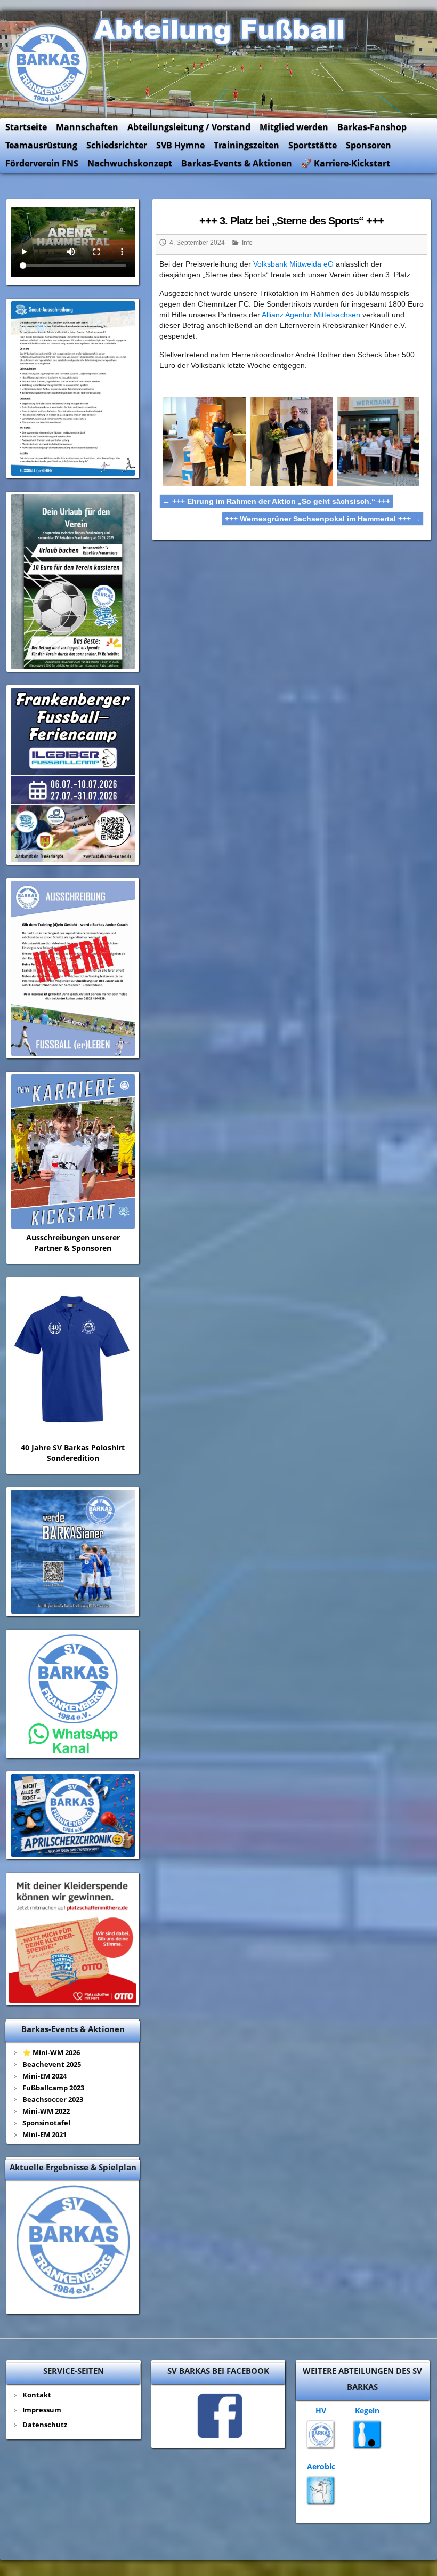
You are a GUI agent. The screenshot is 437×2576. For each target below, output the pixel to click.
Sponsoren (369, 145)
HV (321, 2410)
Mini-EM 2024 (44, 2076)
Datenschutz (45, 2425)
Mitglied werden (294, 127)
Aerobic (321, 2466)
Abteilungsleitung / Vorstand (189, 127)
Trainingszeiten (246, 145)
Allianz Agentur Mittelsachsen (311, 315)
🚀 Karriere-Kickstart (346, 163)
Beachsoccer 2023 (53, 2099)
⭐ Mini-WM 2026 (51, 2052)
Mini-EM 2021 (44, 2134)
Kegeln (367, 2410)
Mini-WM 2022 (46, 2111)
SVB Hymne (180, 145)
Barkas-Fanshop (372, 127)
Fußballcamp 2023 (53, 2088)
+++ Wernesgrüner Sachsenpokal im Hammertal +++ (323, 519)
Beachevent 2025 (52, 2064)
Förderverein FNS (42, 163)
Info (247, 243)
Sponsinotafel (46, 2123)
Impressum (42, 2410)
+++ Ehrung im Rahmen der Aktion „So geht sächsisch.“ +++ (276, 501)
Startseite (26, 127)
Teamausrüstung (41, 145)
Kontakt (37, 2395)
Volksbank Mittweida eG (293, 264)
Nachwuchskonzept (130, 163)
